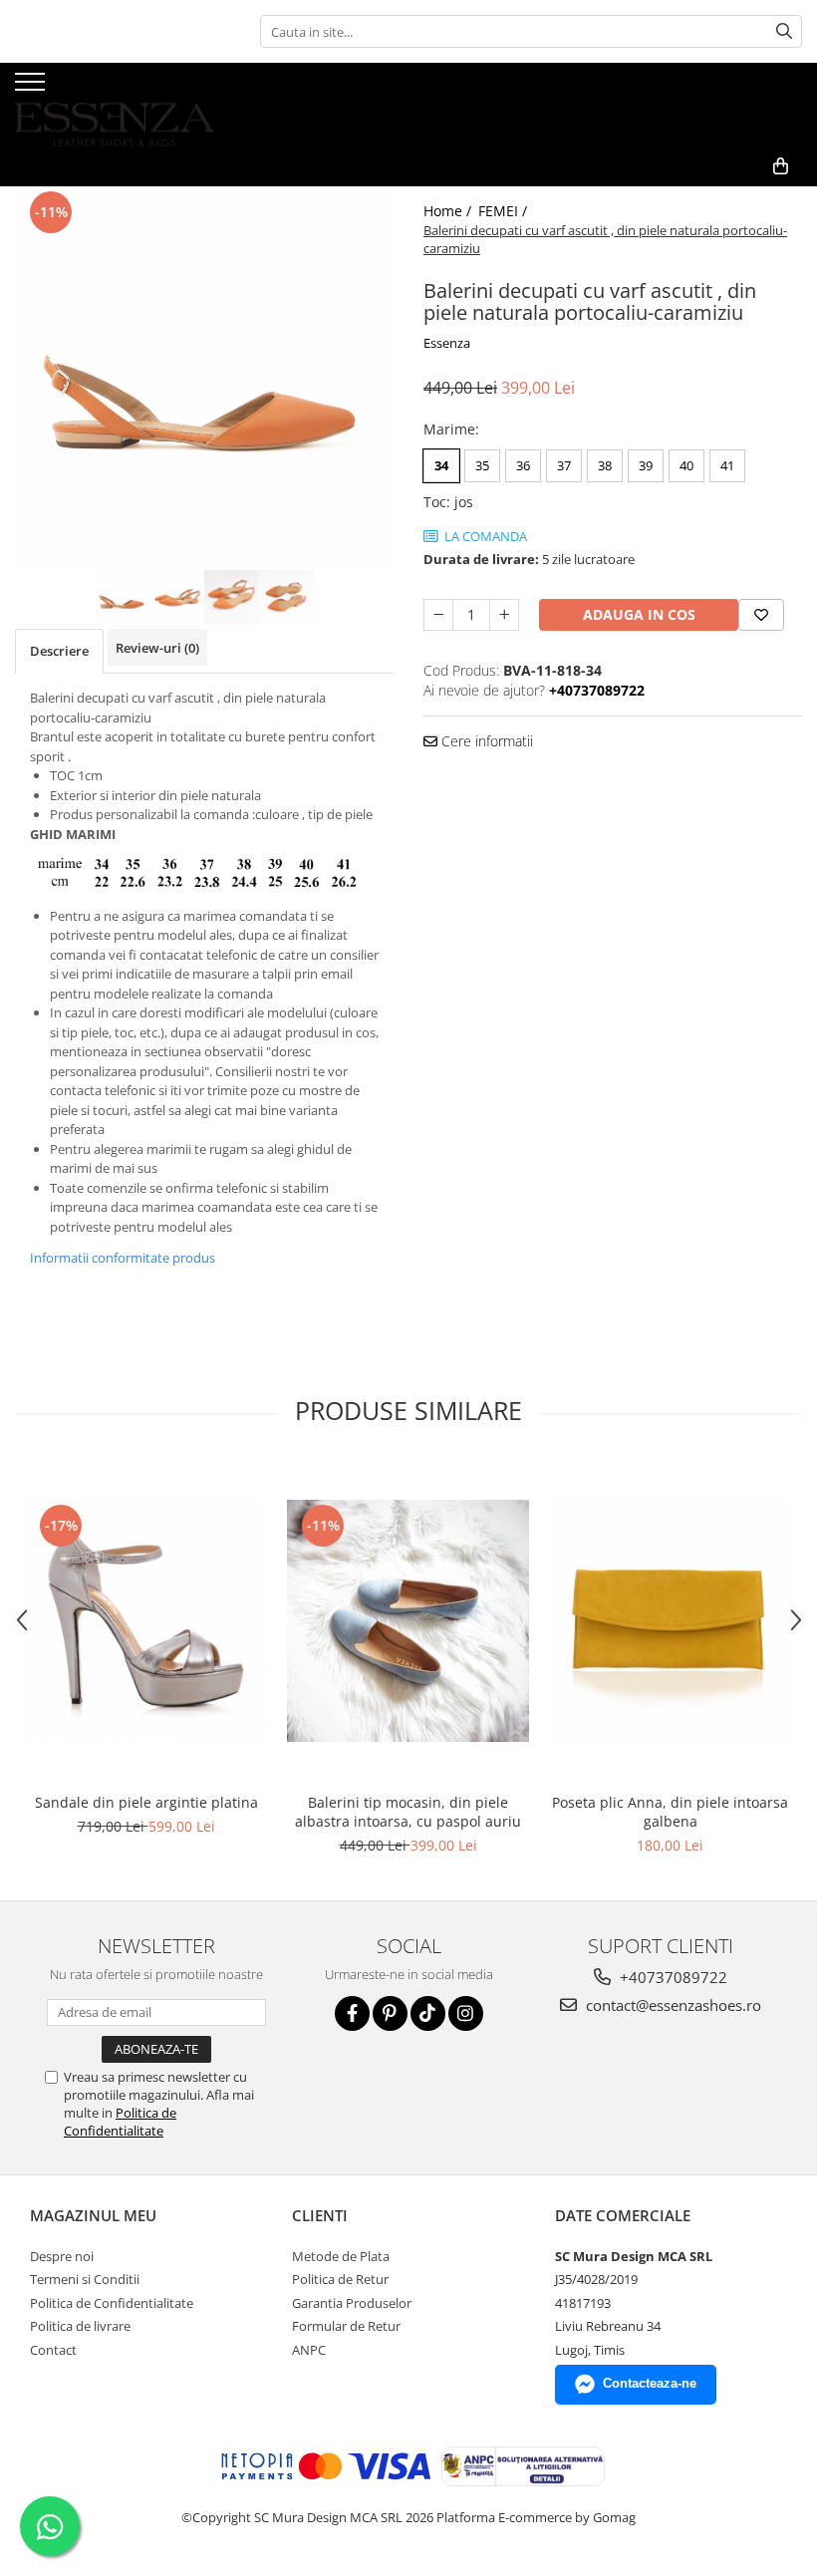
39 (646, 465)
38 (605, 465)
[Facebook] (352, 2013)
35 (482, 465)
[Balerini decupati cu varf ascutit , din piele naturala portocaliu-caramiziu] (204, 376)
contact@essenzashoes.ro (672, 2005)
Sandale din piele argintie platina (146, 1802)
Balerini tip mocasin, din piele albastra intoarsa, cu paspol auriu (408, 1812)
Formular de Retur (346, 2326)
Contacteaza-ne (650, 2383)
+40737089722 (672, 1977)
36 (523, 465)
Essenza (447, 343)
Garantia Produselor (352, 2303)
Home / (449, 211)
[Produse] (32, 88)
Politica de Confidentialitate (120, 2122)
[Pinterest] (390, 2013)
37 (564, 465)
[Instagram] (466, 2013)
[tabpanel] (204, 376)
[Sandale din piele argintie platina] (146, 1621)
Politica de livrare (80, 2326)
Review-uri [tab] (157, 648)
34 (441, 465)
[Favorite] (761, 615)
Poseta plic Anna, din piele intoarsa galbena (670, 1812)
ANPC (309, 2350)
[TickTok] (428, 2013)
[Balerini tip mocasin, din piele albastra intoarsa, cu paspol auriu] (408, 1621)
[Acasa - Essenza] (115, 105)
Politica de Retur (340, 2279)
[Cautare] (784, 31)
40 (686, 465)
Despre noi (62, 2256)
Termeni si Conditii (85, 2279)
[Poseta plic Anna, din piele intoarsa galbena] (670, 1621)
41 (727, 465)
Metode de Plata (341, 2256)
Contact (53, 2350)
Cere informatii (485, 741)
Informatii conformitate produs (123, 1258)
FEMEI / (505, 211)
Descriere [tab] (59, 651)
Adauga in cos (639, 614)
